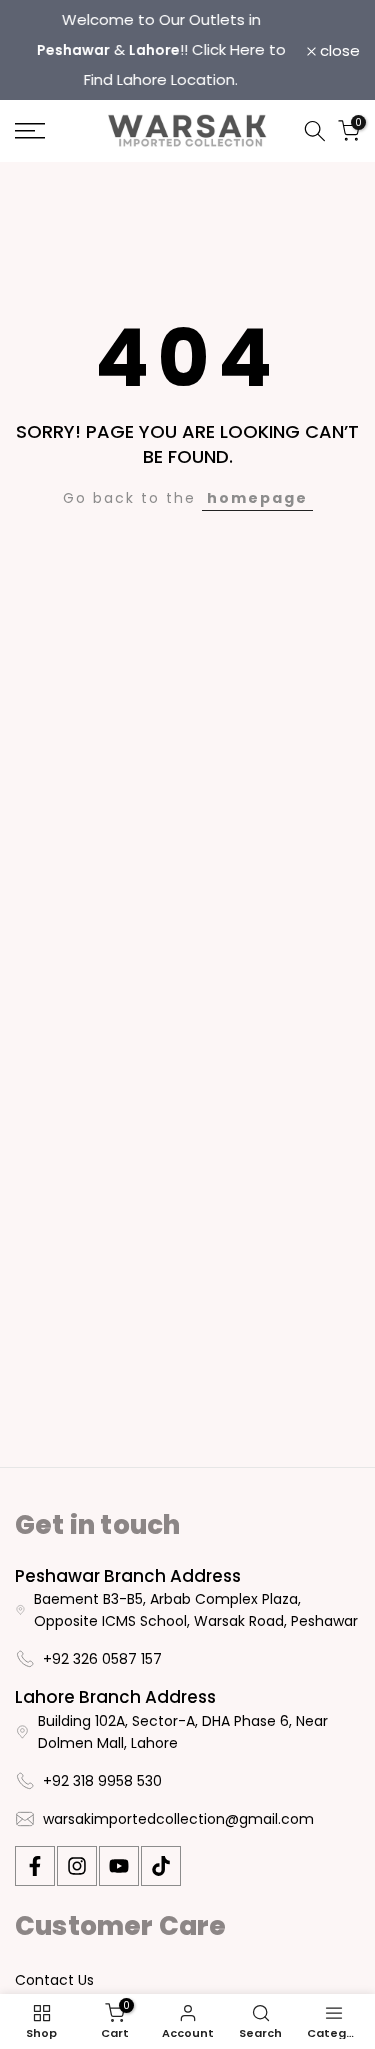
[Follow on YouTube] (119, 1866)
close (338, 50)
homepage (257, 498)
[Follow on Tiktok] (161, 1866)
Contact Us (54, 1980)
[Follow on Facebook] (35, 1866)
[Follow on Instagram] (77, 1866)
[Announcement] (161, 50)
